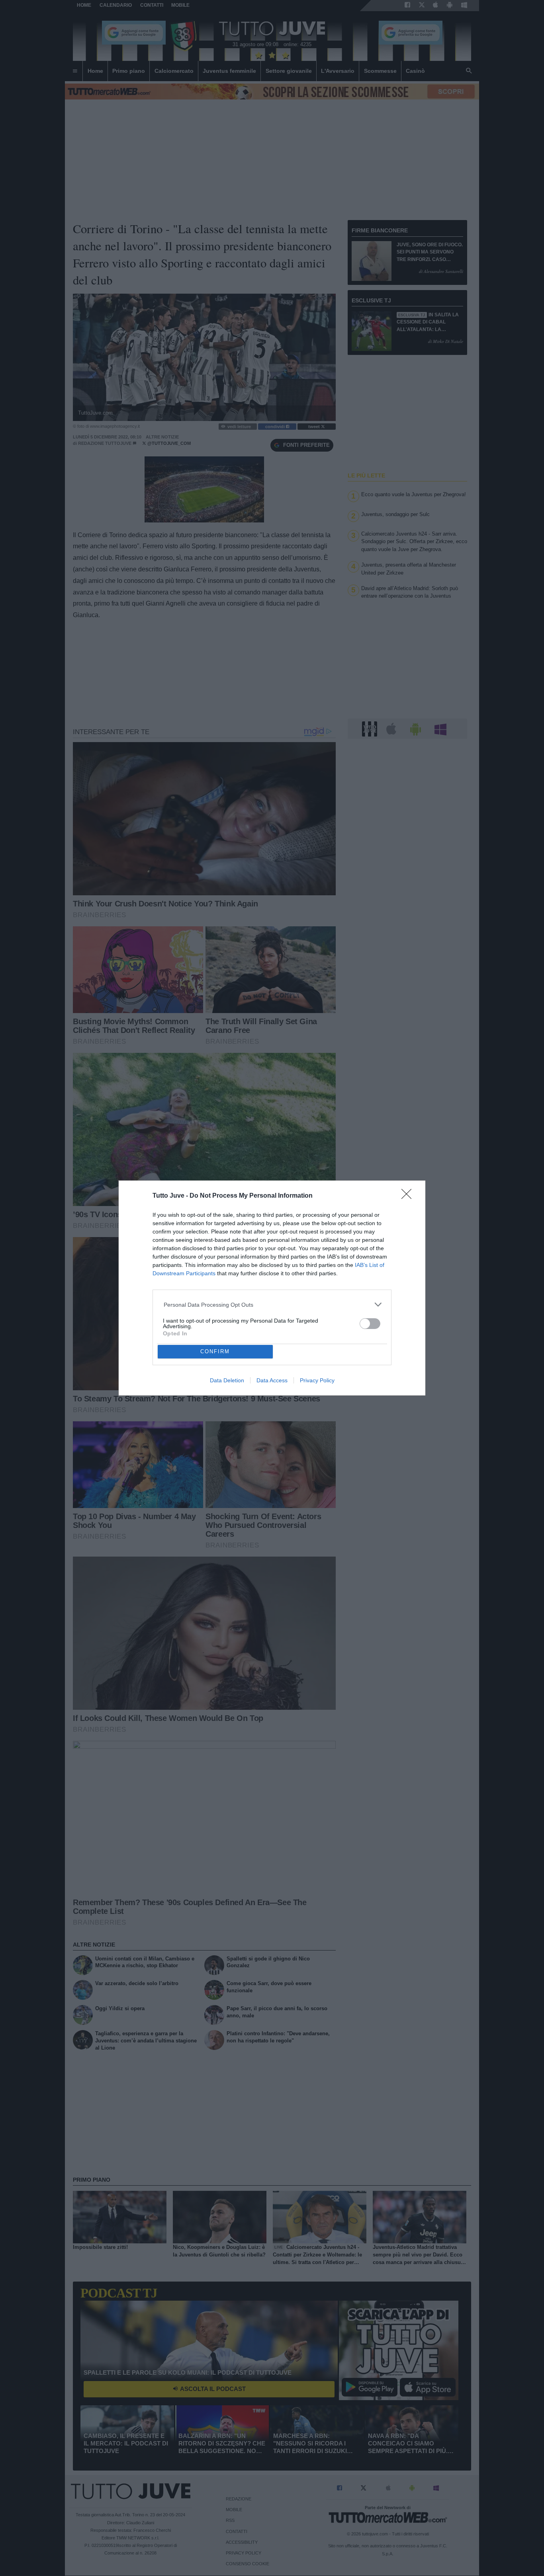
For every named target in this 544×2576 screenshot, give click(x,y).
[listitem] (272, 1305)
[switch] (370, 1324)
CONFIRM (215, 1351)
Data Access (272, 1380)
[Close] (409, 1196)
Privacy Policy (317, 1380)
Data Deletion (227, 1380)
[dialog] (272, 1288)
